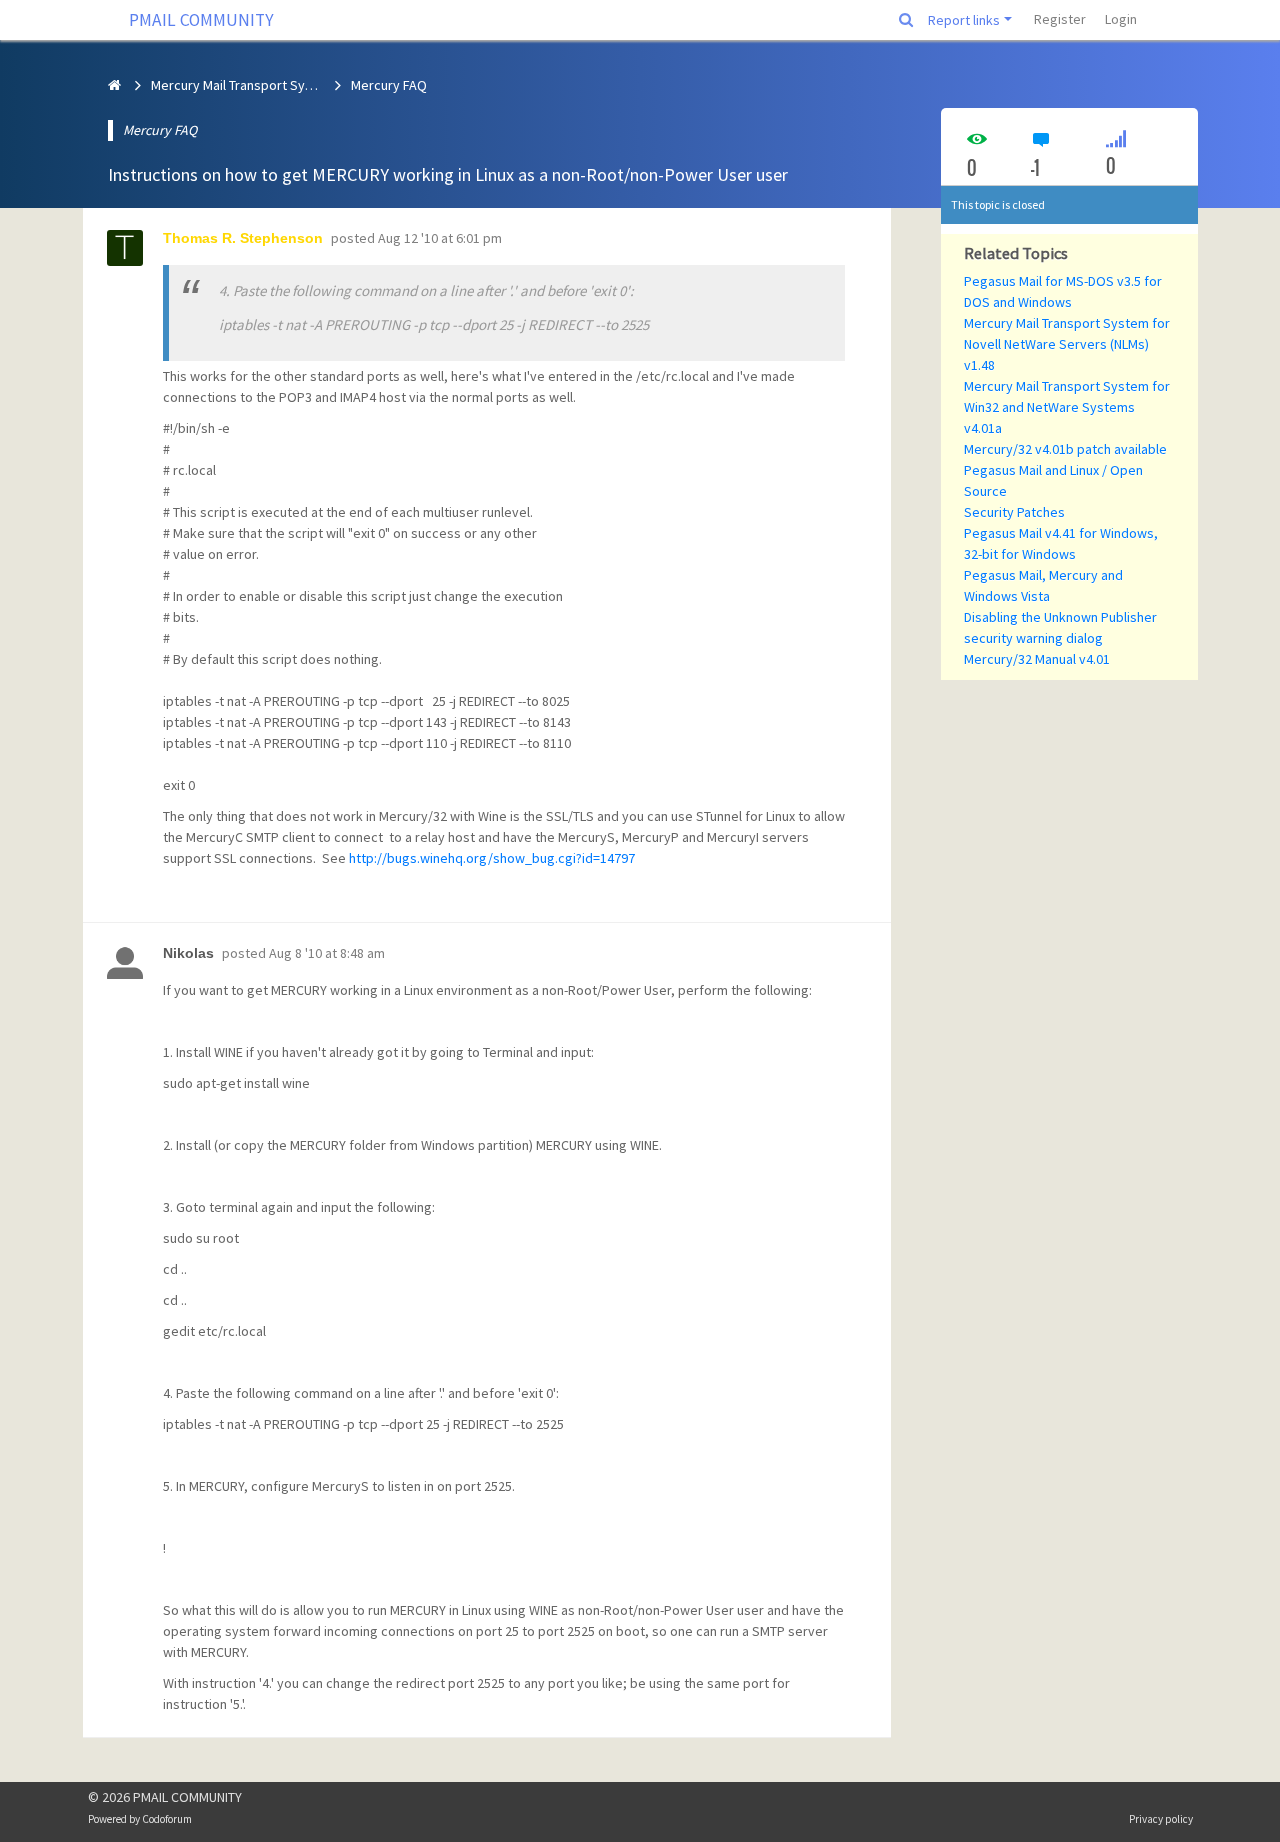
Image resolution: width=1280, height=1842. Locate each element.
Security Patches (1014, 512)
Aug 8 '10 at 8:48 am (327, 953)
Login (1121, 19)
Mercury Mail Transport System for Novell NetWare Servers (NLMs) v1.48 (1067, 344)
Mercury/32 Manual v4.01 (1037, 659)
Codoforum (167, 1819)
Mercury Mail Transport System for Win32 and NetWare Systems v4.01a (1067, 407)
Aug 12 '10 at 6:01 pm (440, 238)
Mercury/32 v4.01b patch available (1065, 449)
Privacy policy (1161, 1819)
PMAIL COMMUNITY (201, 20)
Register (1060, 19)
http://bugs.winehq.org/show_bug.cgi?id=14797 (492, 858)
